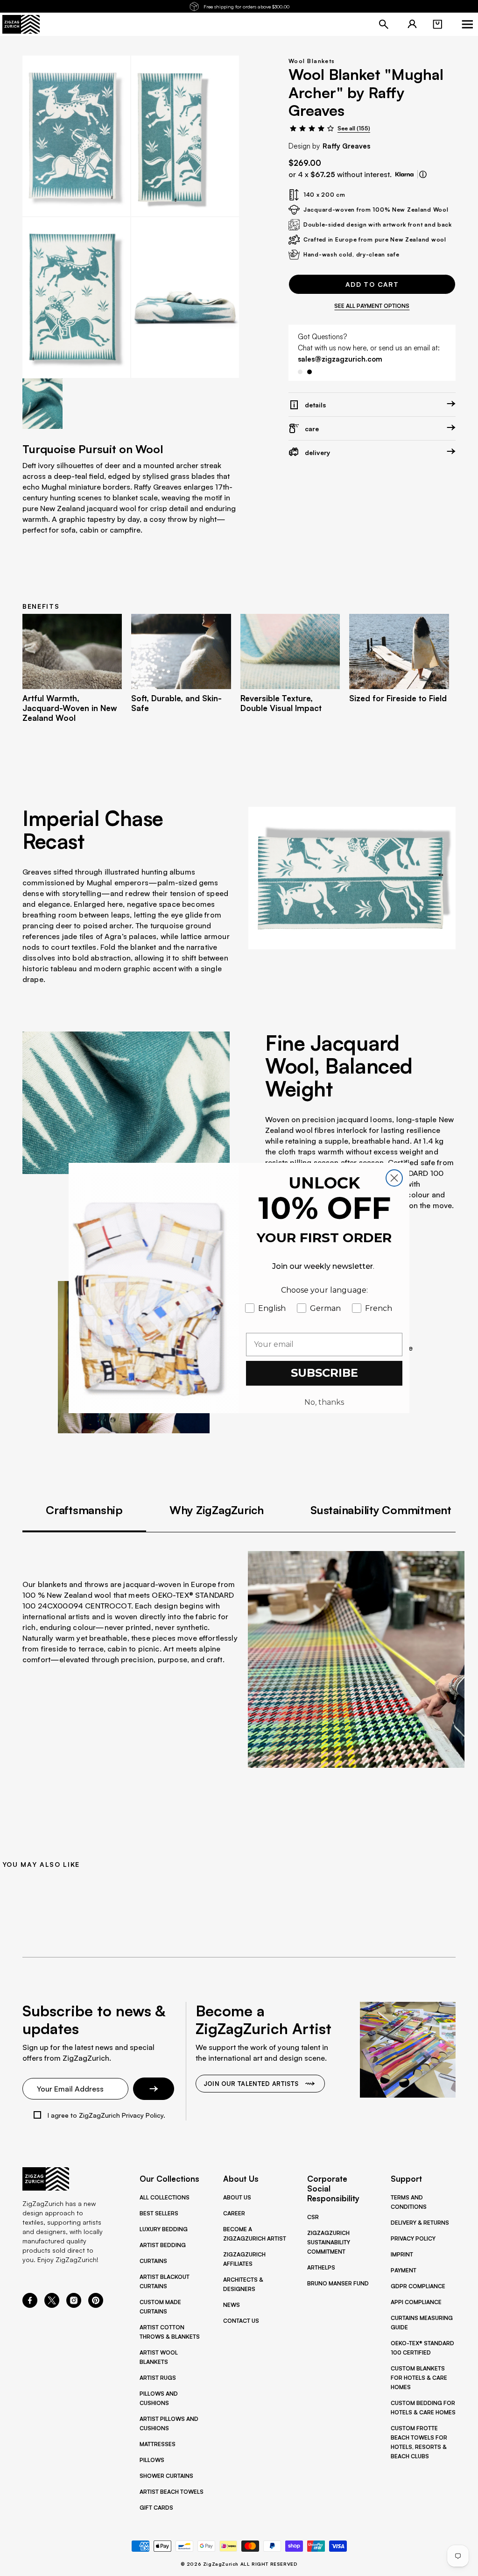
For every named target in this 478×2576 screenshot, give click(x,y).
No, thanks (324, 1402)
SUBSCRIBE (324, 1373)
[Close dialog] (394, 1178)
